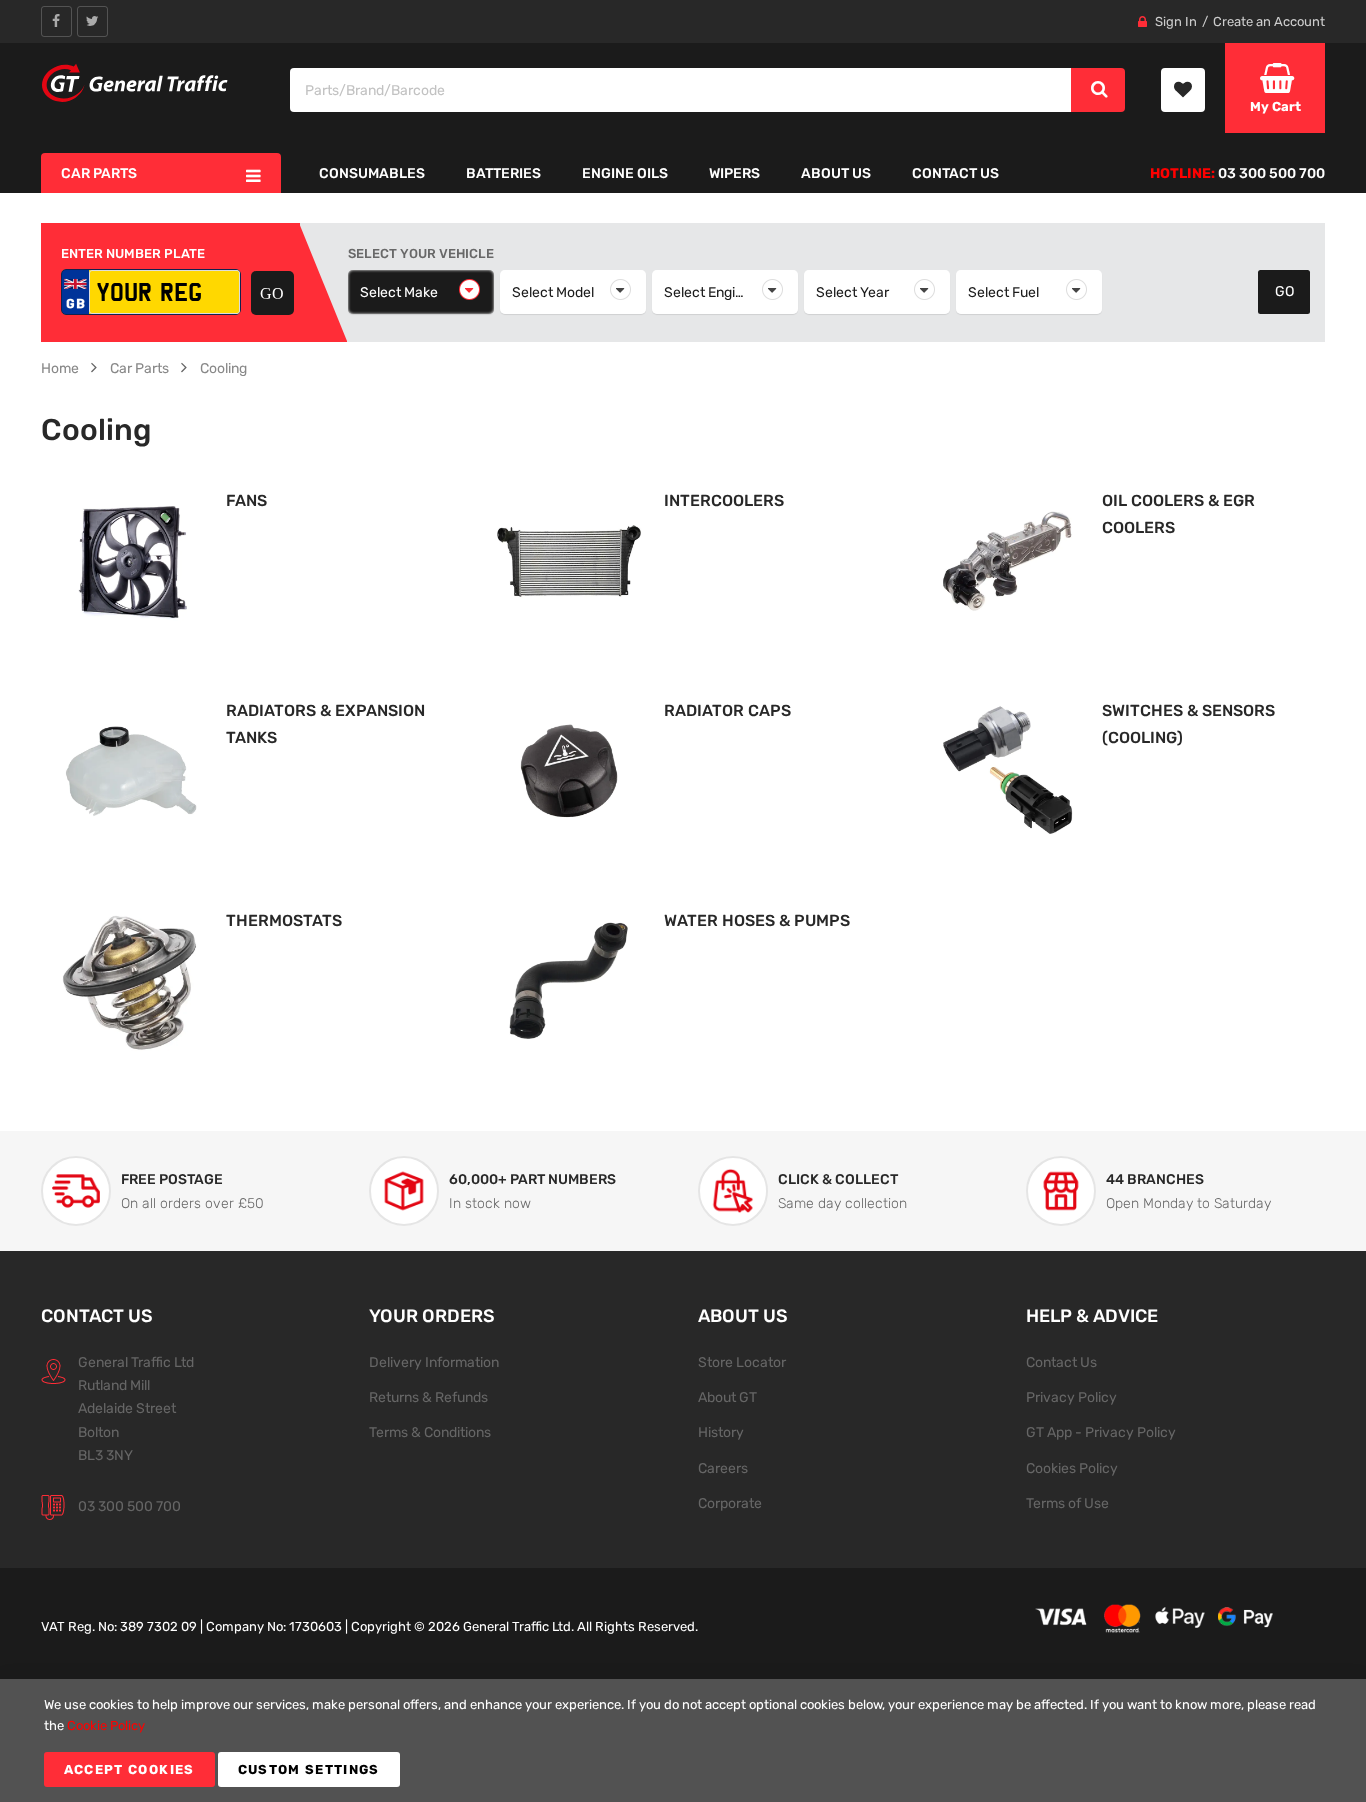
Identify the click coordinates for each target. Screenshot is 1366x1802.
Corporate (730, 1503)
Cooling (223, 368)
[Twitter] (92, 21)
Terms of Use (1067, 1503)
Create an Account (1269, 21)
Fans (246, 500)
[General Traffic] (135, 83)
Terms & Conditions (430, 1432)
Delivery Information (434, 1362)
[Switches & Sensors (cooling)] (1007, 769)
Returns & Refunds (428, 1397)
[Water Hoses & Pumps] (569, 979)
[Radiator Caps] (569, 769)
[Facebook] (56, 21)
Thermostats (284, 920)
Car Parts (139, 368)
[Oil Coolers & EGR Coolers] (1007, 559)
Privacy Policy (1071, 1397)
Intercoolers (724, 500)
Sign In (1176, 21)
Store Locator (742, 1362)
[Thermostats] (131, 979)
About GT (727, 1397)
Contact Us (1061, 1362)
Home (60, 368)
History (721, 1432)
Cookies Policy (1072, 1468)
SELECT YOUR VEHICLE (421, 253)
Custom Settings (309, 1769)
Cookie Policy (106, 1725)
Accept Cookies (129, 1769)
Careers (723, 1468)
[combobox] (681, 90)
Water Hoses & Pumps (757, 920)
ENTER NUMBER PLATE (133, 253)
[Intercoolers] (569, 559)
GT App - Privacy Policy (1101, 1432)
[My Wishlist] (1183, 90)
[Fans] (131, 559)
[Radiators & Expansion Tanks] (131, 769)
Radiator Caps (727, 710)
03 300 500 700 (129, 1506)
